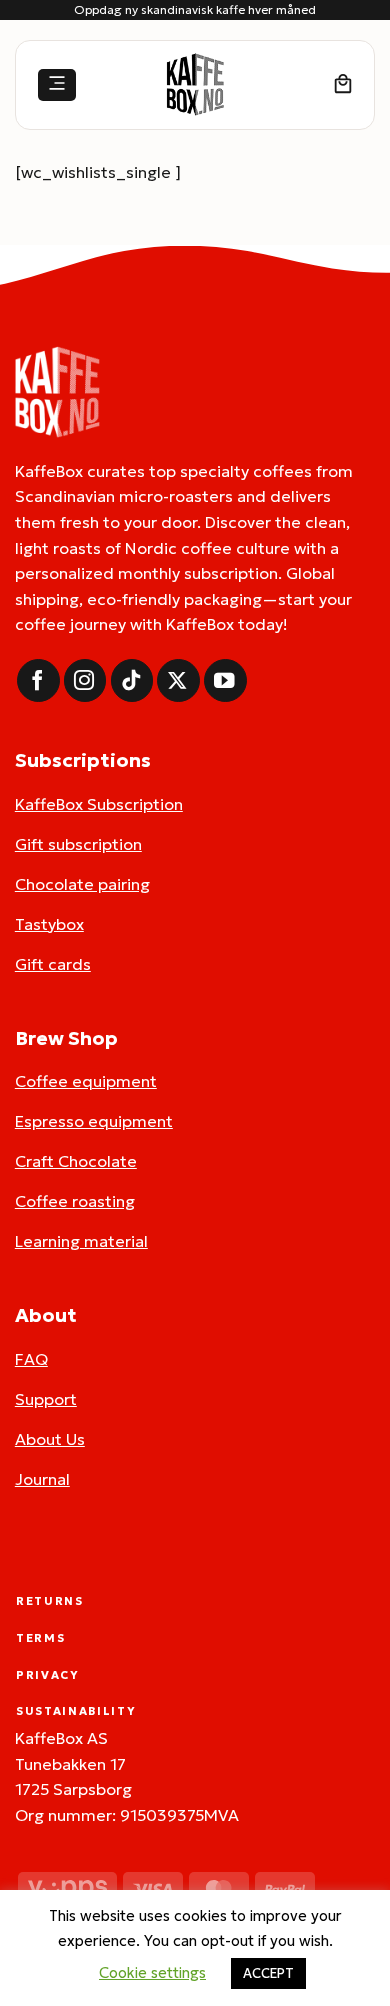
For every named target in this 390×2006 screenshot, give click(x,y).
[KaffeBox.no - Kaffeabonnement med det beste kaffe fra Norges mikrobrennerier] (195, 85)
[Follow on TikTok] (132, 680)
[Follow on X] (178, 680)
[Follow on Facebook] (38, 680)
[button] (57, 85)
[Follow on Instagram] (85, 680)
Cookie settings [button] (152, 1972)
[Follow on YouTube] (225, 680)
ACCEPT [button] (268, 1973)
